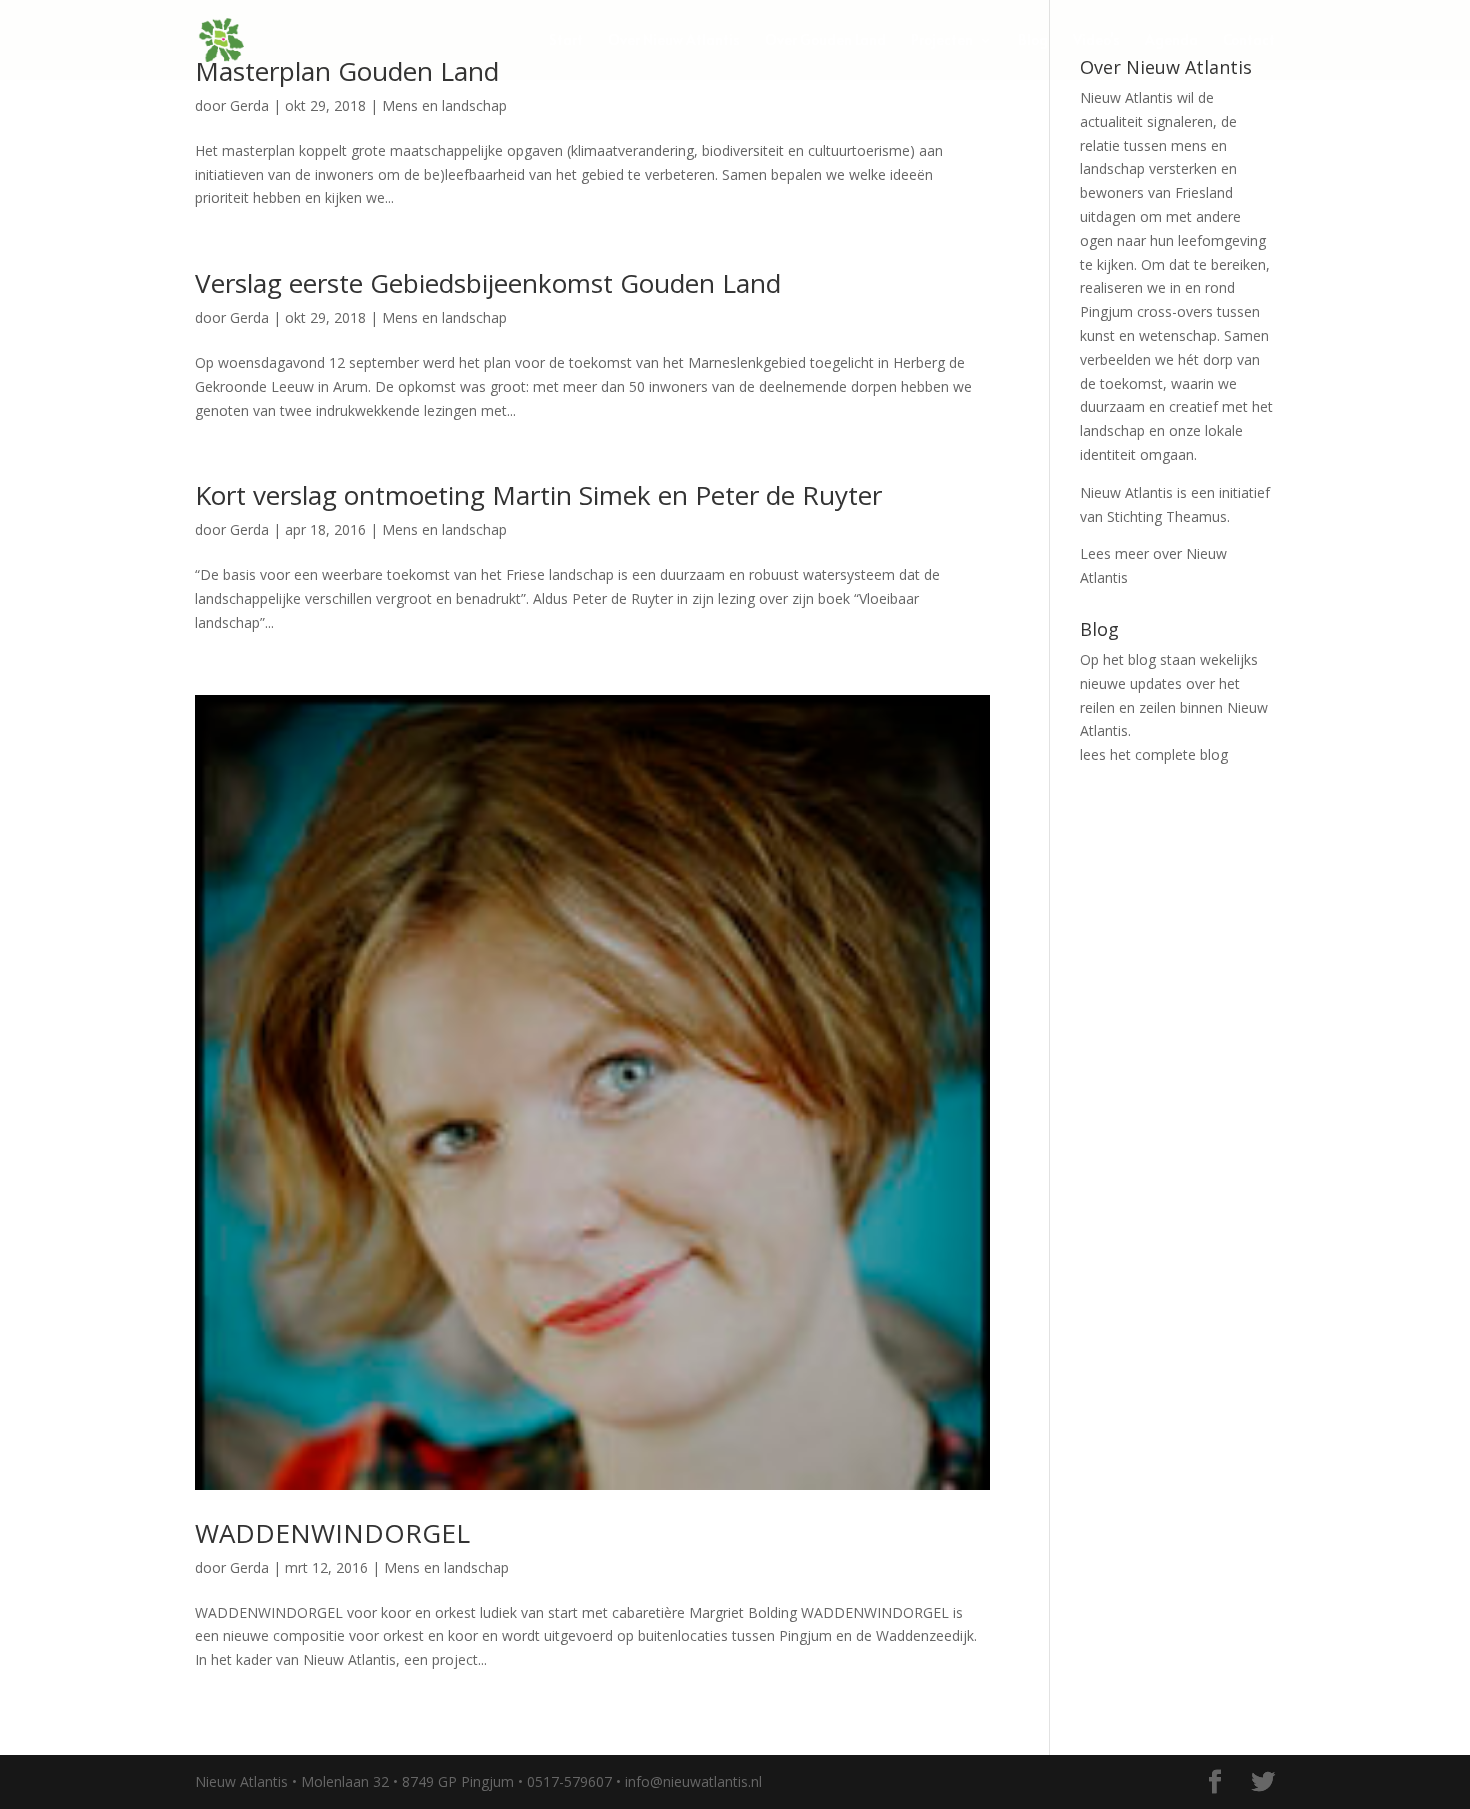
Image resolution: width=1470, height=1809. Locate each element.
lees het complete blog (1154, 754)
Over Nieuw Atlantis (674, 41)
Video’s (1096, 41)
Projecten (942, 41)
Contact (1249, 41)
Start (566, 41)
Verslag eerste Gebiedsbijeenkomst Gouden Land (488, 283)
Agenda (1171, 41)
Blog (1033, 41)
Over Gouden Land (825, 41)
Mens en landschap (444, 105)
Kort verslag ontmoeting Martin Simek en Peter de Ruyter (538, 495)
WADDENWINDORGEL (332, 1533)
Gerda (249, 105)
